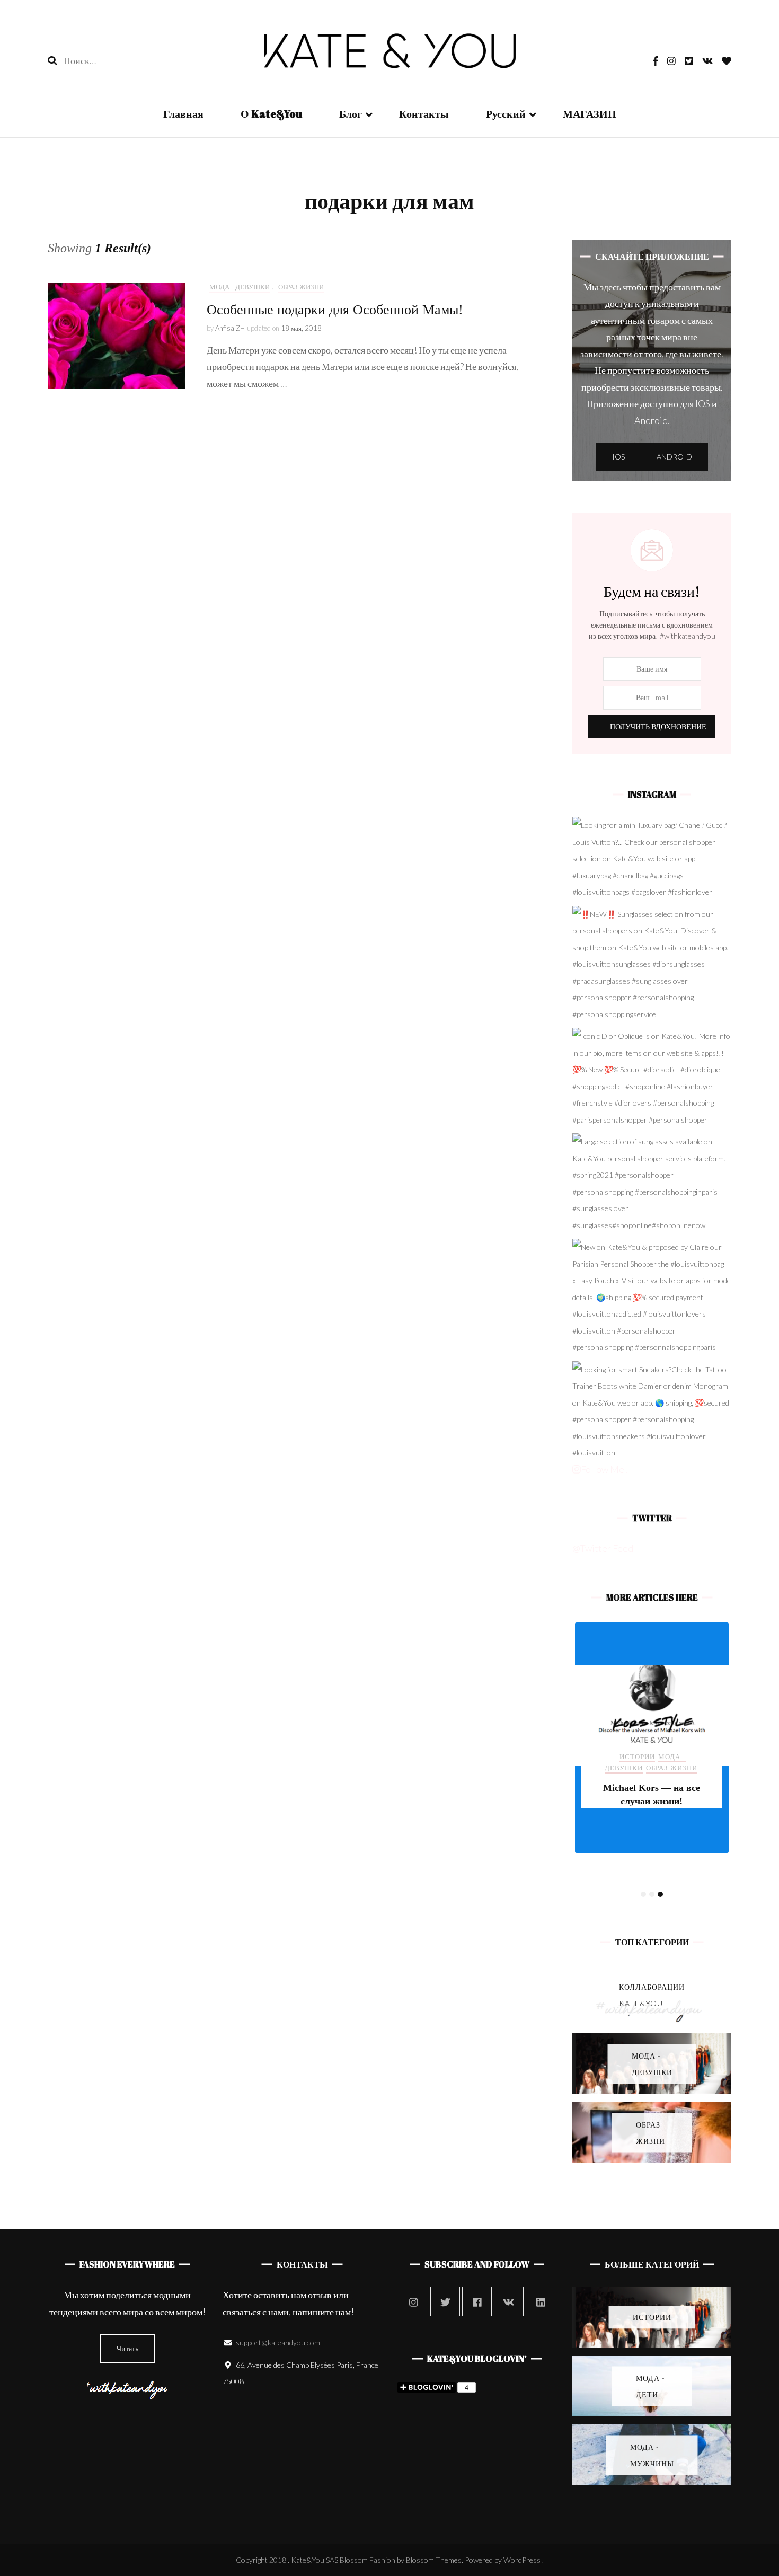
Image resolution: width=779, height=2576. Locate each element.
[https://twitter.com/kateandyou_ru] (445, 2301)
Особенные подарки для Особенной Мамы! (335, 310)
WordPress (522, 2560)
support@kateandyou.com (278, 2343)
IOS (618, 457)
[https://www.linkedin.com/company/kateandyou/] (541, 2301)
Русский (506, 114)
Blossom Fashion (368, 2560)
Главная (183, 114)
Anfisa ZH (230, 328)
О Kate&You (271, 114)
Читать (127, 2348)
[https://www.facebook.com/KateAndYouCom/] (477, 2301)
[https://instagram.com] (413, 2301)
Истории (637, 1757)
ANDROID (674, 457)
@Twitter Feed (603, 1548)
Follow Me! (604, 1469)
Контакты (424, 114)
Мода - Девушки (240, 287)
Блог (351, 114)
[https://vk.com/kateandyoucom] (509, 2301)
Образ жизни (301, 287)
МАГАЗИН (590, 114)
